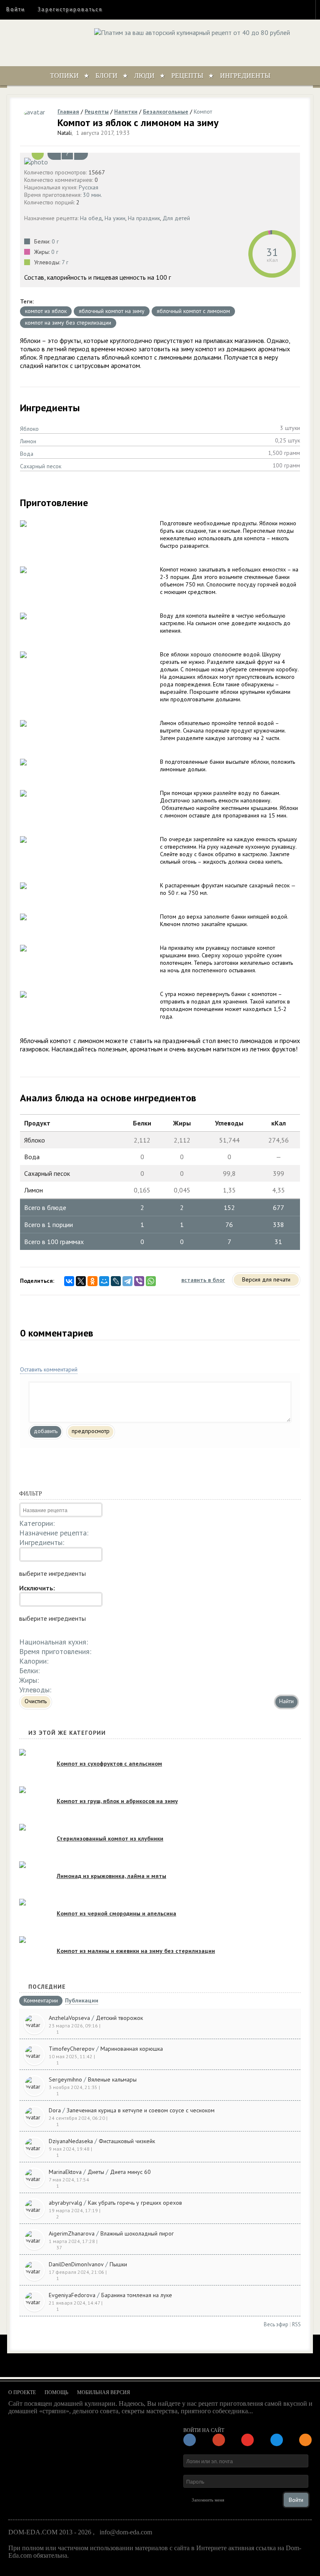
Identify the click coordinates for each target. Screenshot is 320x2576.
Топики (64, 76)
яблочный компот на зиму (112, 311)
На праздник (144, 218)
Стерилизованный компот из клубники (110, 1838)
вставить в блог (203, 1280)
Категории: (37, 1523)
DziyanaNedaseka (71, 2141)
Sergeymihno (65, 2079)
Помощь (56, 2392)
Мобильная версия (104, 2392)
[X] (81, 1281)
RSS (296, 2324)
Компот (203, 112)
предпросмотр (91, 1431)
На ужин (115, 218)
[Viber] (139, 1281)
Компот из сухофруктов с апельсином (109, 1764)
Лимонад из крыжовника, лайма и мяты (111, 1876)
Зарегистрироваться (70, 9)
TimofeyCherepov (72, 2049)
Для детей (176, 218)
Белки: (29, 1671)
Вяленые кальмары (112, 2079)
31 (272, 252)
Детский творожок (119, 2018)
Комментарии (41, 2001)
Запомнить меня (208, 2500)
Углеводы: (35, 1690)
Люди (144, 76)
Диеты (96, 2172)
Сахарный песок (41, 466)
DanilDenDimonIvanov (76, 2264)
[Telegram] (127, 1281)
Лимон (28, 441)
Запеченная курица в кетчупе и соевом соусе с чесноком (141, 2110)
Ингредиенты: (42, 1542)
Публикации (82, 2001)
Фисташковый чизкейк (127, 2141)
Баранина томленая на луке (137, 2295)
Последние (47, 1987)
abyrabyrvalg (65, 2203)
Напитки (126, 112)
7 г (65, 262)
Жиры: (29, 1680)
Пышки (118, 2264)
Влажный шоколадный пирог (137, 2233)
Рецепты (187, 76)
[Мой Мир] (104, 1281)
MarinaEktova (65, 2172)
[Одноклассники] (92, 1281)
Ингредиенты (245, 76)
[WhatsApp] (151, 1281)
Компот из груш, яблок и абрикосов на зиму (117, 1801)
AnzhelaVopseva (69, 2018)
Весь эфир (276, 2324)
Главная (68, 112)
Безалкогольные (166, 112)
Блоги (106, 76)
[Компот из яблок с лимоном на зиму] (160, 161)
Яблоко (29, 429)
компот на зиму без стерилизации (68, 323)
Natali (65, 133)
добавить (46, 1431)
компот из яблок (46, 311)
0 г (55, 241)
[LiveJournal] (116, 1281)
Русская (89, 187)
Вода (27, 454)
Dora (55, 2110)
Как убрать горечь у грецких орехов (135, 2203)
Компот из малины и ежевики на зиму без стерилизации (136, 1951)
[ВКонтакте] (69, 1281)
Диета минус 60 (130, 2172)
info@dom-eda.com (126, 2532)
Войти (16, 9)
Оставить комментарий (49, 1369)
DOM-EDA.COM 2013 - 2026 (50, 2532)
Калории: (34, 1661)
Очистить (36, 1701)
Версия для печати (266, 1279)
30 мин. (92, 195)
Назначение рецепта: (54, 1533)
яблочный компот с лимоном (193, 311)
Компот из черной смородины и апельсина (116, 1913)
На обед (91, 218)
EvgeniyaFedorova (72, 2295)
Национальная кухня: (54, 1642)
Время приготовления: (55, 1651)
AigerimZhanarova (72, 2233)
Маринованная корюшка (132, 2049)
